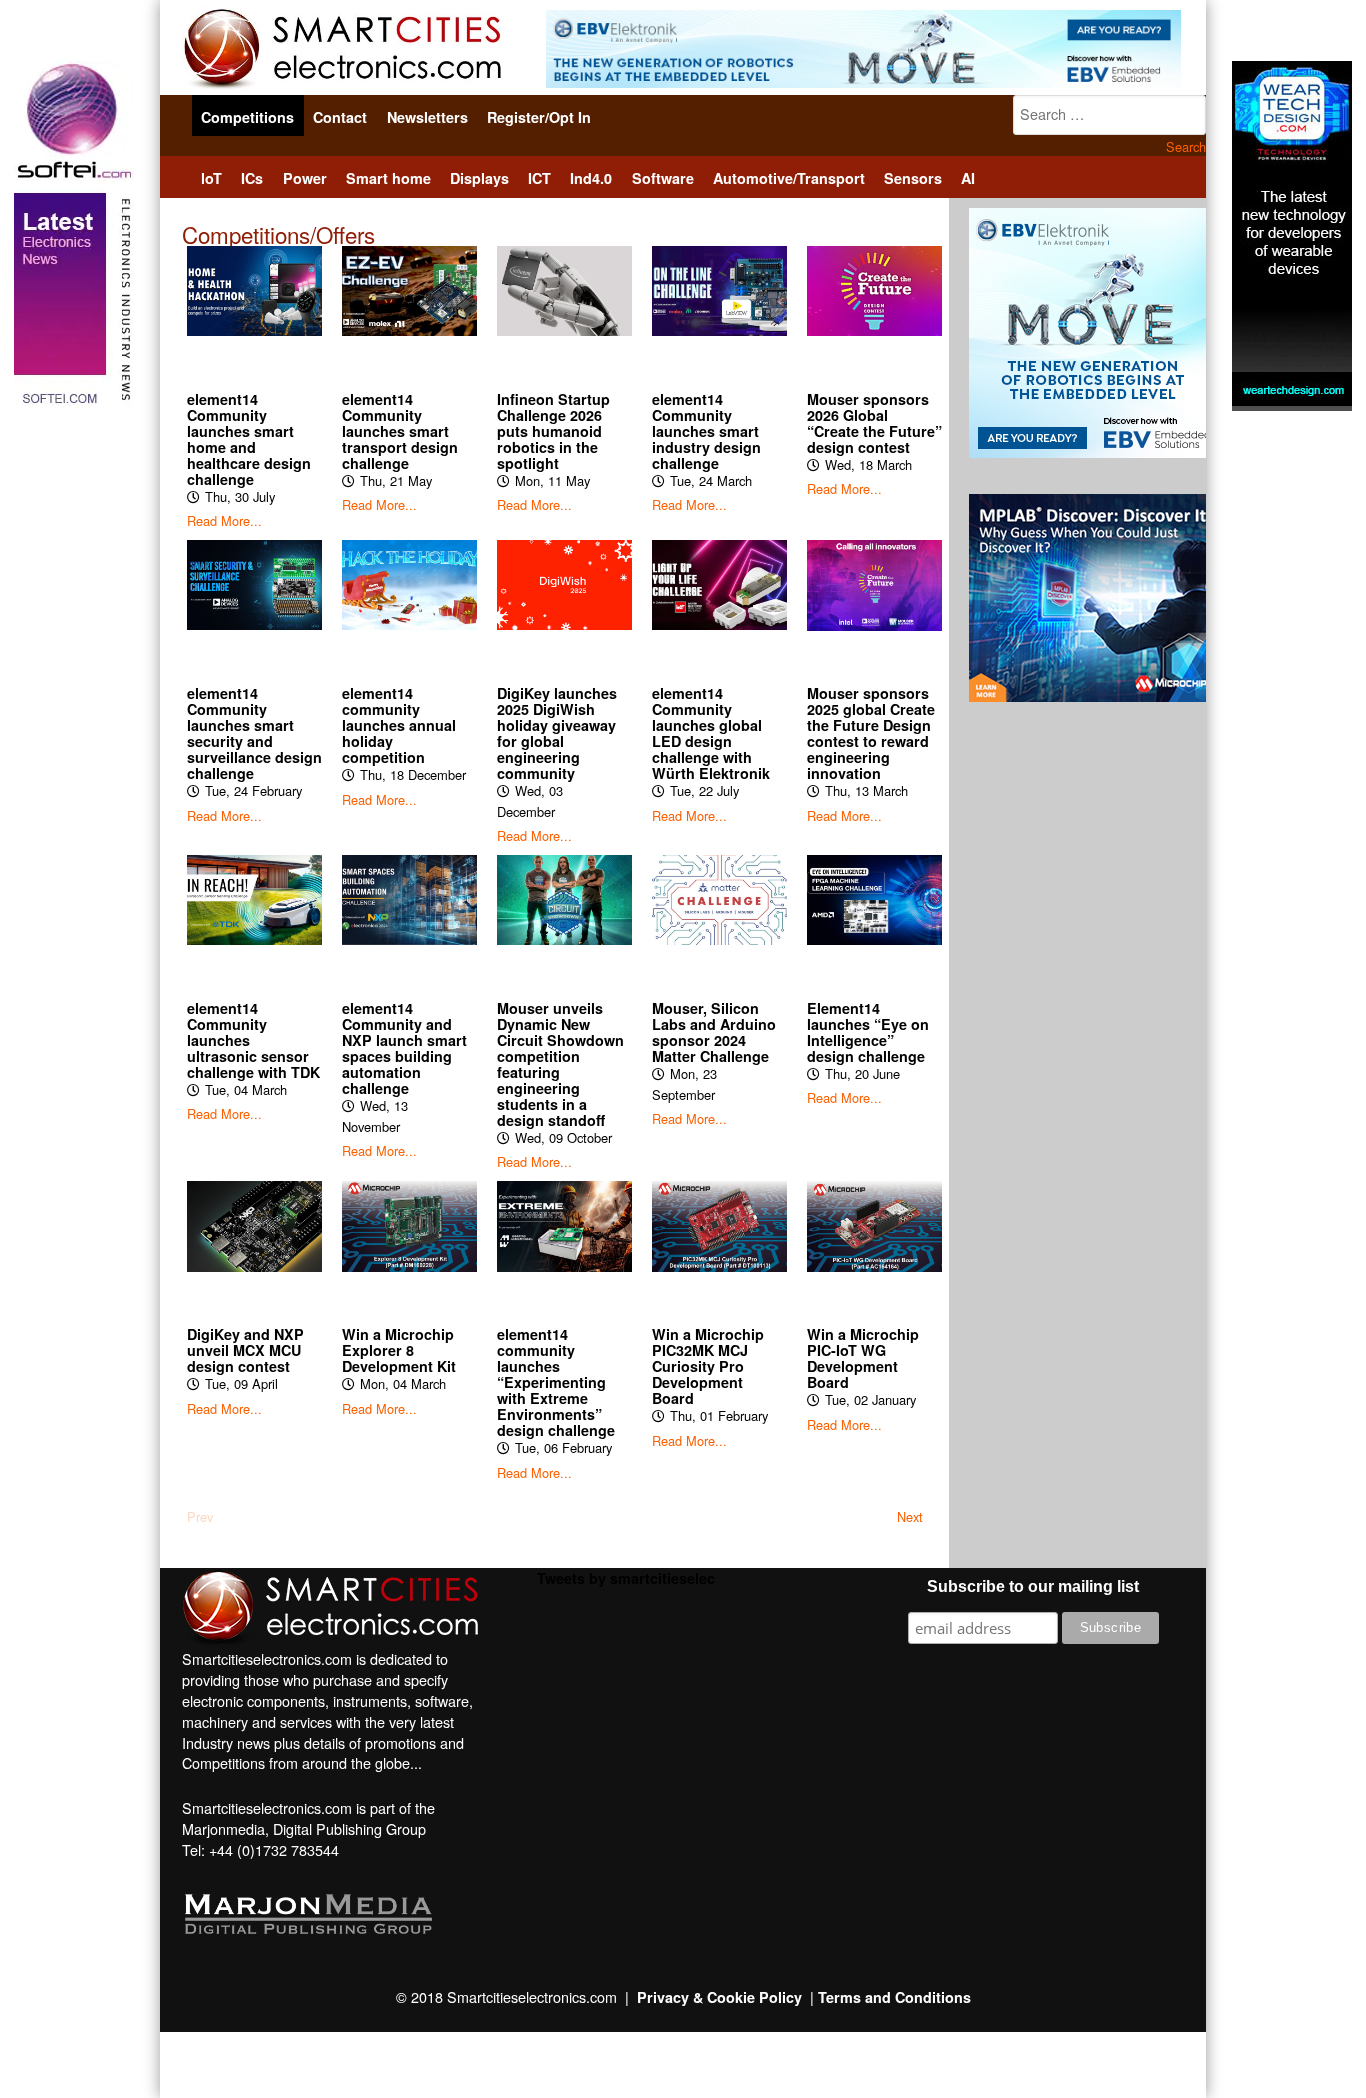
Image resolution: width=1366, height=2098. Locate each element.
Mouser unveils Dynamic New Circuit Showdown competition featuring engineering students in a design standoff (560, 1064)
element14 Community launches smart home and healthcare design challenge (249, 439)
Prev (200, 1517)
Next (910, 1517)
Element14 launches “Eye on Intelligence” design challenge (868, 1032)
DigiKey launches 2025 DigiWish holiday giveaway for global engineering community (557, 733)
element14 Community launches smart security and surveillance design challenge (254, 733)
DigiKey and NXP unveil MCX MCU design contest (245, 1350)
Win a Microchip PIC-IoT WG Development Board (863, 1358)
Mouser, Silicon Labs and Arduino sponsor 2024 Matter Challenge (714, 1032)
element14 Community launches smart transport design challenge (400, 431)
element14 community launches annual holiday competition (399, 725)
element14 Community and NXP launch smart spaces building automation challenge (404, 1048)
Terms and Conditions (894, 1997)
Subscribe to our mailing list (1033, 1586)
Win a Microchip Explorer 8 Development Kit (399, 1350)
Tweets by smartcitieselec (626, 1578)
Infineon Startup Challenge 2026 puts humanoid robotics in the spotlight (553, 431)
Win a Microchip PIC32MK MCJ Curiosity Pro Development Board (708, 1366)
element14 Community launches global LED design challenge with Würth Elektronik (711, 733)
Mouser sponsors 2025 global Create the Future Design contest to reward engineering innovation (871, 733)
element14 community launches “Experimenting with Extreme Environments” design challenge (556, 1382)
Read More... (224, 521)
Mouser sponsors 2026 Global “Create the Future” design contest (874, 423)
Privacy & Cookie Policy (719, 1997)
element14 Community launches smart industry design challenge (706, 431)
